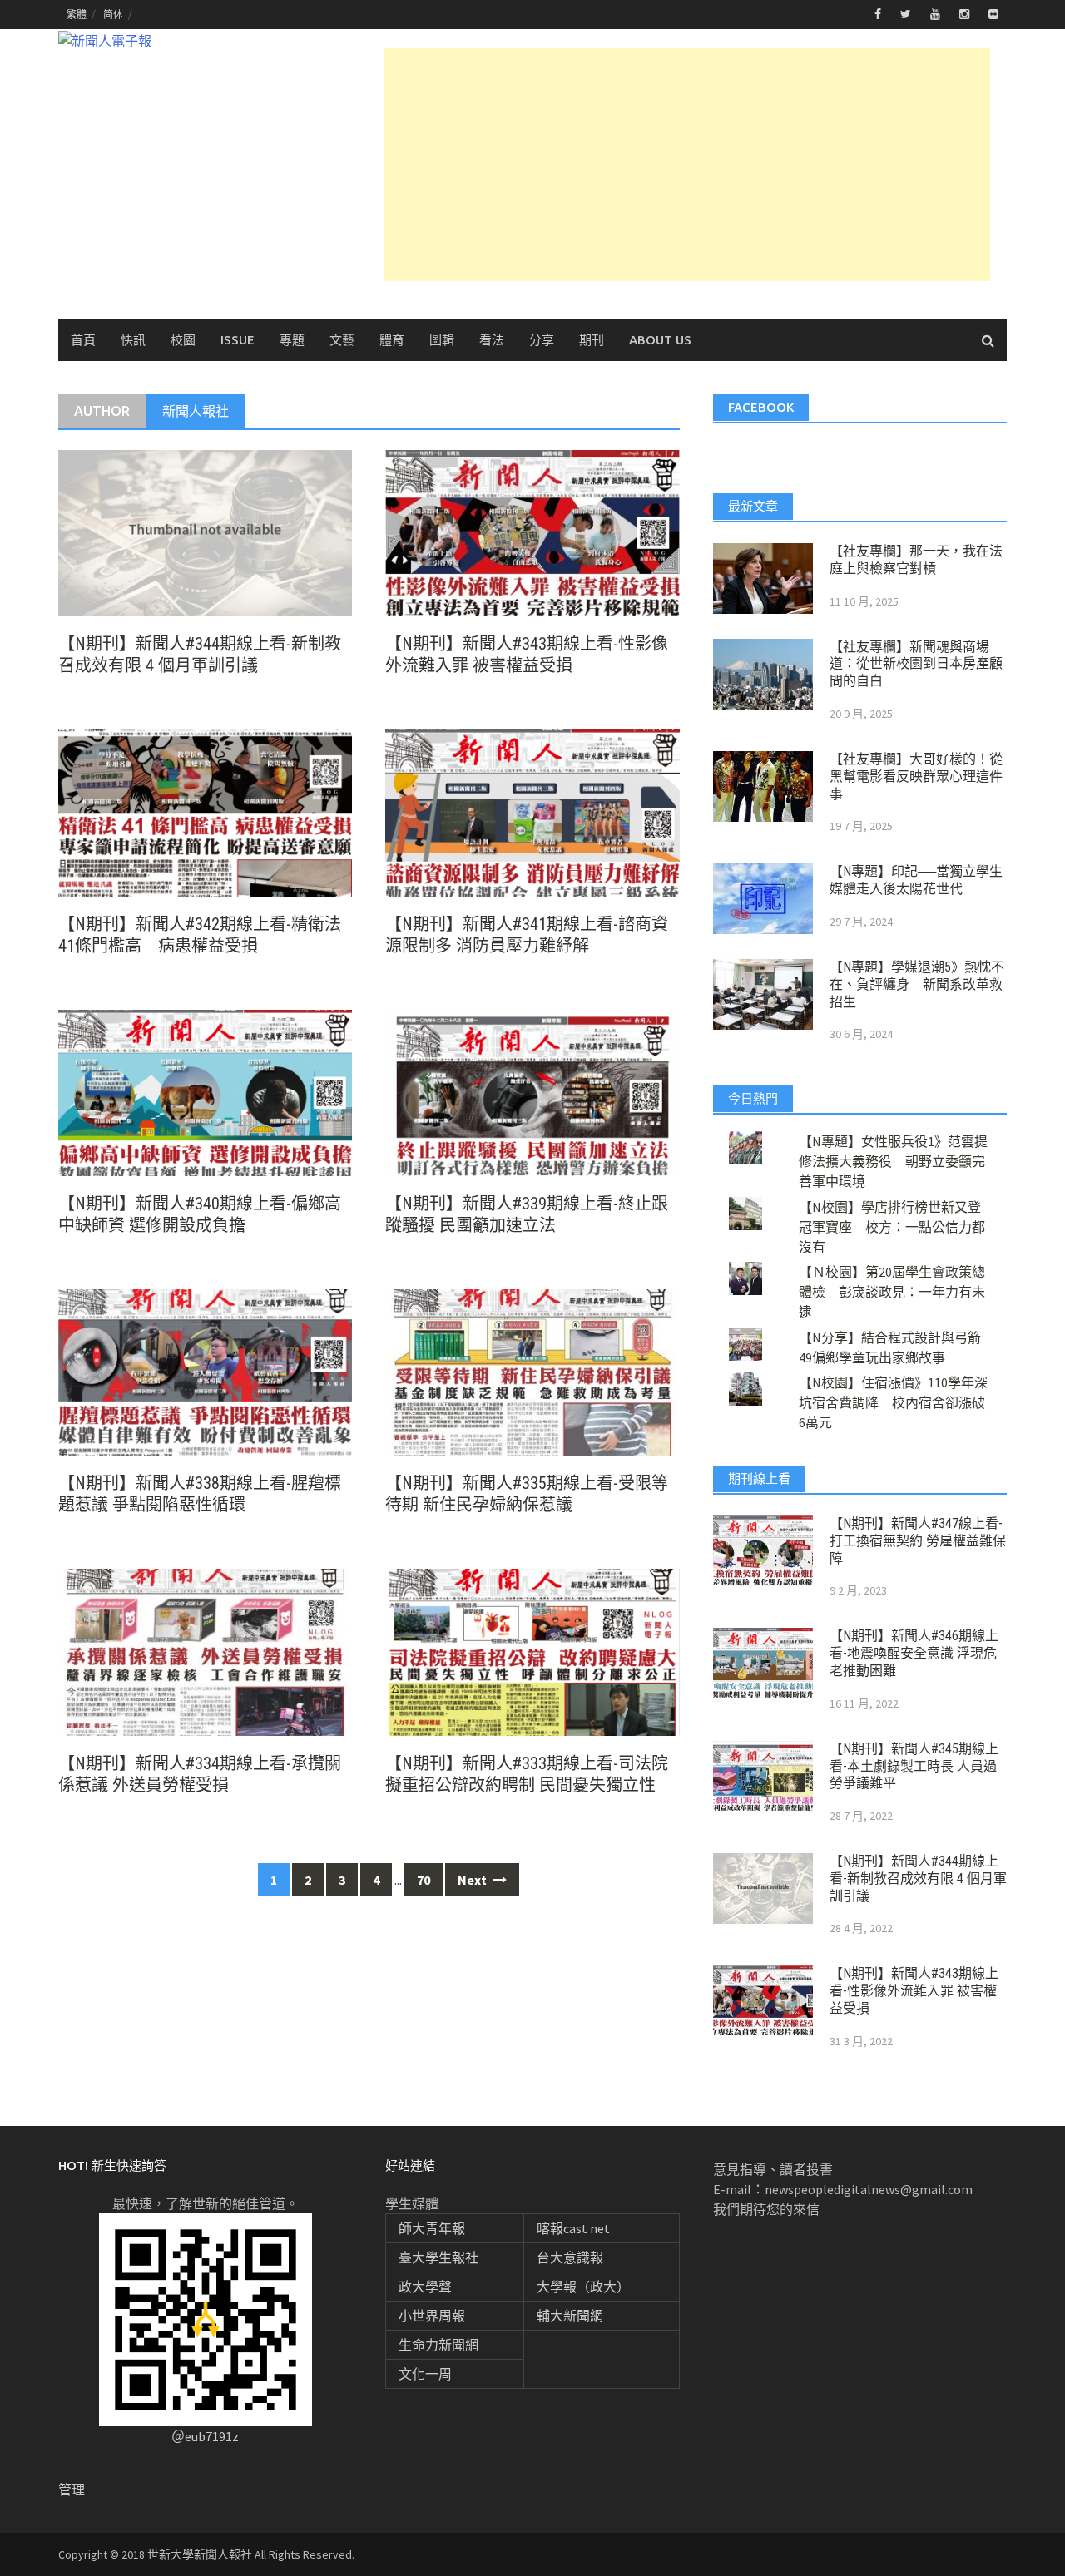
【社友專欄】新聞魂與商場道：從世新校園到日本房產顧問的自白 (916, 664)
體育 (392, 340)
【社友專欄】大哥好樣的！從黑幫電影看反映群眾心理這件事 (916, 776)
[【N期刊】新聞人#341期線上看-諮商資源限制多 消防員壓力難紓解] (532, 811)
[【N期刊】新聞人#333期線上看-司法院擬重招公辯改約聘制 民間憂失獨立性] (532, 1650)
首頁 (83, 340)
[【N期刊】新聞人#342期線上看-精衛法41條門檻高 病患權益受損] (205, 811)
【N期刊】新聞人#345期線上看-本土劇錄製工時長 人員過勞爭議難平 (914, 1766)
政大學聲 (425, 2287)
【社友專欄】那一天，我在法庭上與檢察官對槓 (916, 560)
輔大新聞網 (570, 2316)
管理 (72, 2489)
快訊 (133, 340)
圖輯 (442, 340)
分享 (542, 340)
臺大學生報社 (438, 2257)
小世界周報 (432, 2316)
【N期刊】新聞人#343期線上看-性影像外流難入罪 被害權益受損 (914, 1991)
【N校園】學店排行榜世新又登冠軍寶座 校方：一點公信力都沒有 (892, 1227)
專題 (292, 340)
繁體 (77, 15)
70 (424, 1880)
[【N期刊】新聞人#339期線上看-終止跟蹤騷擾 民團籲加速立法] (532, 1091)
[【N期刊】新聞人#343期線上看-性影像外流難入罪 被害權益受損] (532, 532)
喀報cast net (573, 2228)
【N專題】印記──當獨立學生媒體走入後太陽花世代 (916, 880)
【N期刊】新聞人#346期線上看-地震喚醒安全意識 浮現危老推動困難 (914, 1653)
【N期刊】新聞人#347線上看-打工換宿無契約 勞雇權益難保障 (918, 1541)
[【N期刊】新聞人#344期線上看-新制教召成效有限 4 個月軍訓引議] (205, 532)
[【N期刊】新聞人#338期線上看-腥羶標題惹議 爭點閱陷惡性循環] (205, 1371)
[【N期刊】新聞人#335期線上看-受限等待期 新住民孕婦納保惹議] (532, 1371)
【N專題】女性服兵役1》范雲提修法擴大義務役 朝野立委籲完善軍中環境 (893, 1161)
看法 (492, 340)
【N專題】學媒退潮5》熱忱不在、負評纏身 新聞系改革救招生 (917, 984)
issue (238, 340)
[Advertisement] (687, 165)
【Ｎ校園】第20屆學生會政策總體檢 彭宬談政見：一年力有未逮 (892, 1292)
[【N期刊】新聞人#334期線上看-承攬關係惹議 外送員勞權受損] (205, 1650)
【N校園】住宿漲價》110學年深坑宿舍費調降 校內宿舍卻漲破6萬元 (893, 1402)
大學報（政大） (583, 2287)
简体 (113, 15)
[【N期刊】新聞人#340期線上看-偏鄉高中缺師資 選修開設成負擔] (205, 1091)
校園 (183, 340)
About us (660, 340)
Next (473, 1880)
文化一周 (425, 2374)
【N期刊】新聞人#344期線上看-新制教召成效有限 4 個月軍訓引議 (918, 1879)
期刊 (592, 340)
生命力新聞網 (438, 2345)
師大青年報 (432, 2228)
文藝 (342, 340)
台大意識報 (570, 2257)
